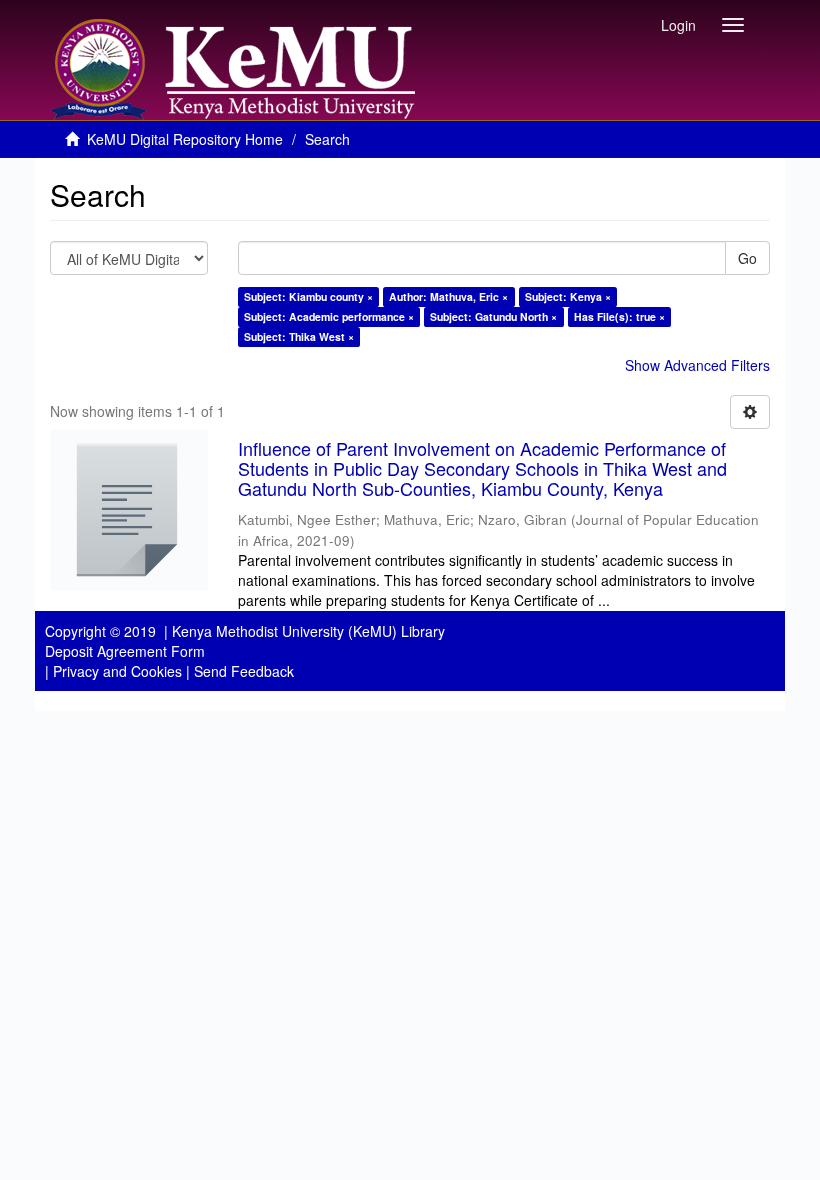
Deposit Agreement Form (125, 651)
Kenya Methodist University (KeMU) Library (308, 631)
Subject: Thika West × (299, 336)
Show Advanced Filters (697, 365)
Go (747, 258)
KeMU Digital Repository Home (185, 139)
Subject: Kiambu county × (308, 296)
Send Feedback (244, 671)
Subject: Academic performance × (329, 316)
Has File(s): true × (619, 316)
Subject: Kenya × (568, 296)
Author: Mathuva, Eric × (448, 296)
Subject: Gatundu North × (493, 316)
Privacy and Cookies (117, 671)
